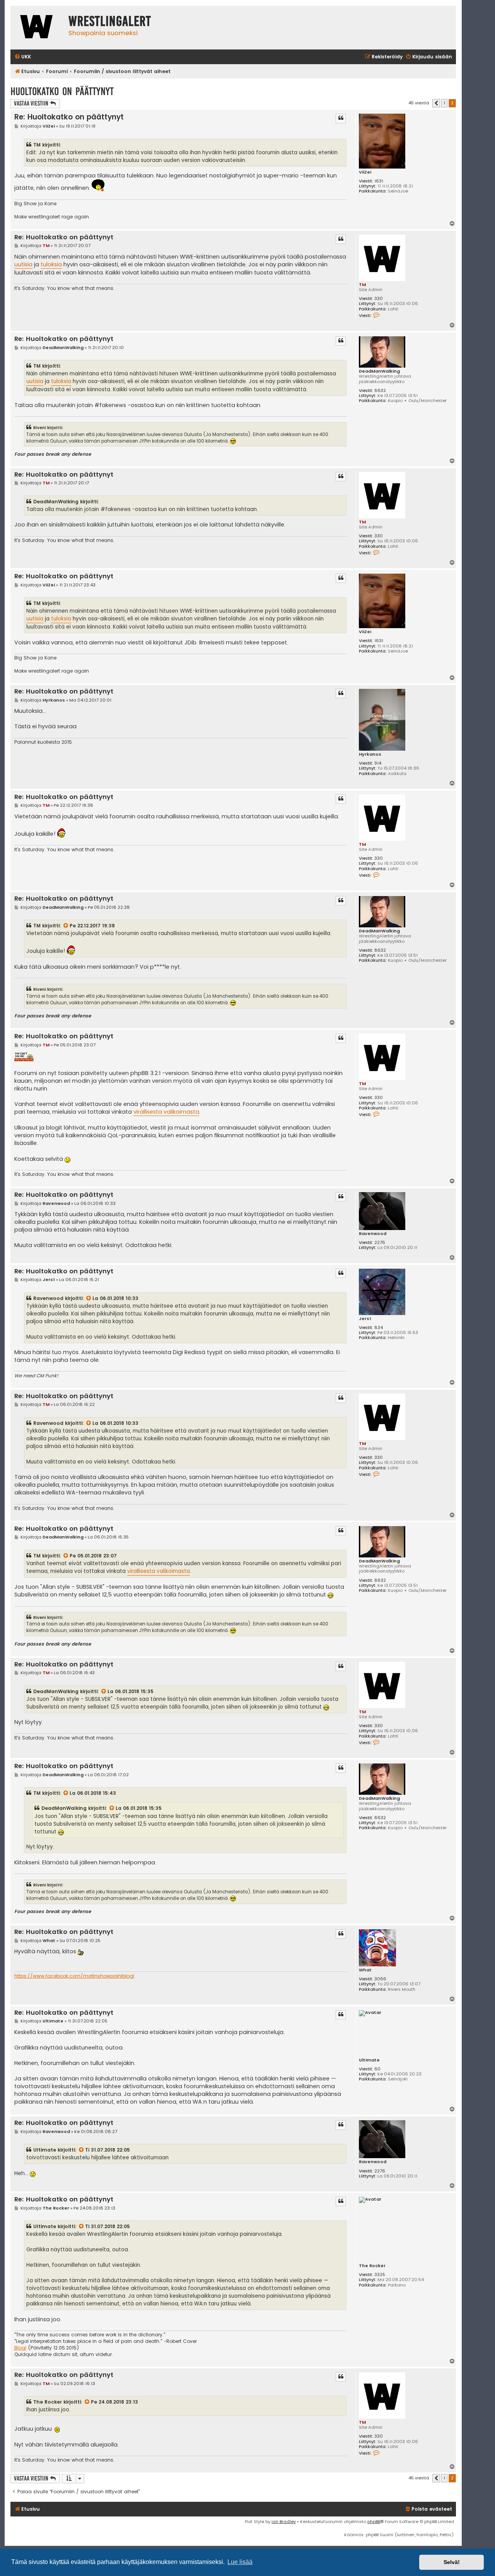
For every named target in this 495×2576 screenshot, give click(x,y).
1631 (379, 181)
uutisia (23, 264)
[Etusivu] (38, 28)
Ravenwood (373, 1234)
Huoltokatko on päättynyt (62, 91)
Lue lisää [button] (240, 2562)
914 (378, 763)
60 (377, 2069)
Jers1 (365, 1319)
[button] (436, 103)
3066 (380, 1979)
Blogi (20, 2348)
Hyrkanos (370, 754)
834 (379, 1328)
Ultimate (369, 2060)
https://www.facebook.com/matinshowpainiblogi (74, 1976)
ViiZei (365, 172)
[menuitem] (23, 57)
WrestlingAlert (110, 21)
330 (379, 299)
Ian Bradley (284, 2521)
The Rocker (372, 2266)
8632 (380, 391)
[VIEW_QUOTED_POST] (66, 926)
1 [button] (444, 103)
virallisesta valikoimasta (166, 1112)
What (365, 1970)
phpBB (374, 2521)
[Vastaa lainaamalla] (341, 118)
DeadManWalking (379, 371)
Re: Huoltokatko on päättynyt (69, 117)
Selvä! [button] (452, 2562)
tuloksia (51, 264)
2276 (380, 1243)
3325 (380, 2275)
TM (362, 285)
